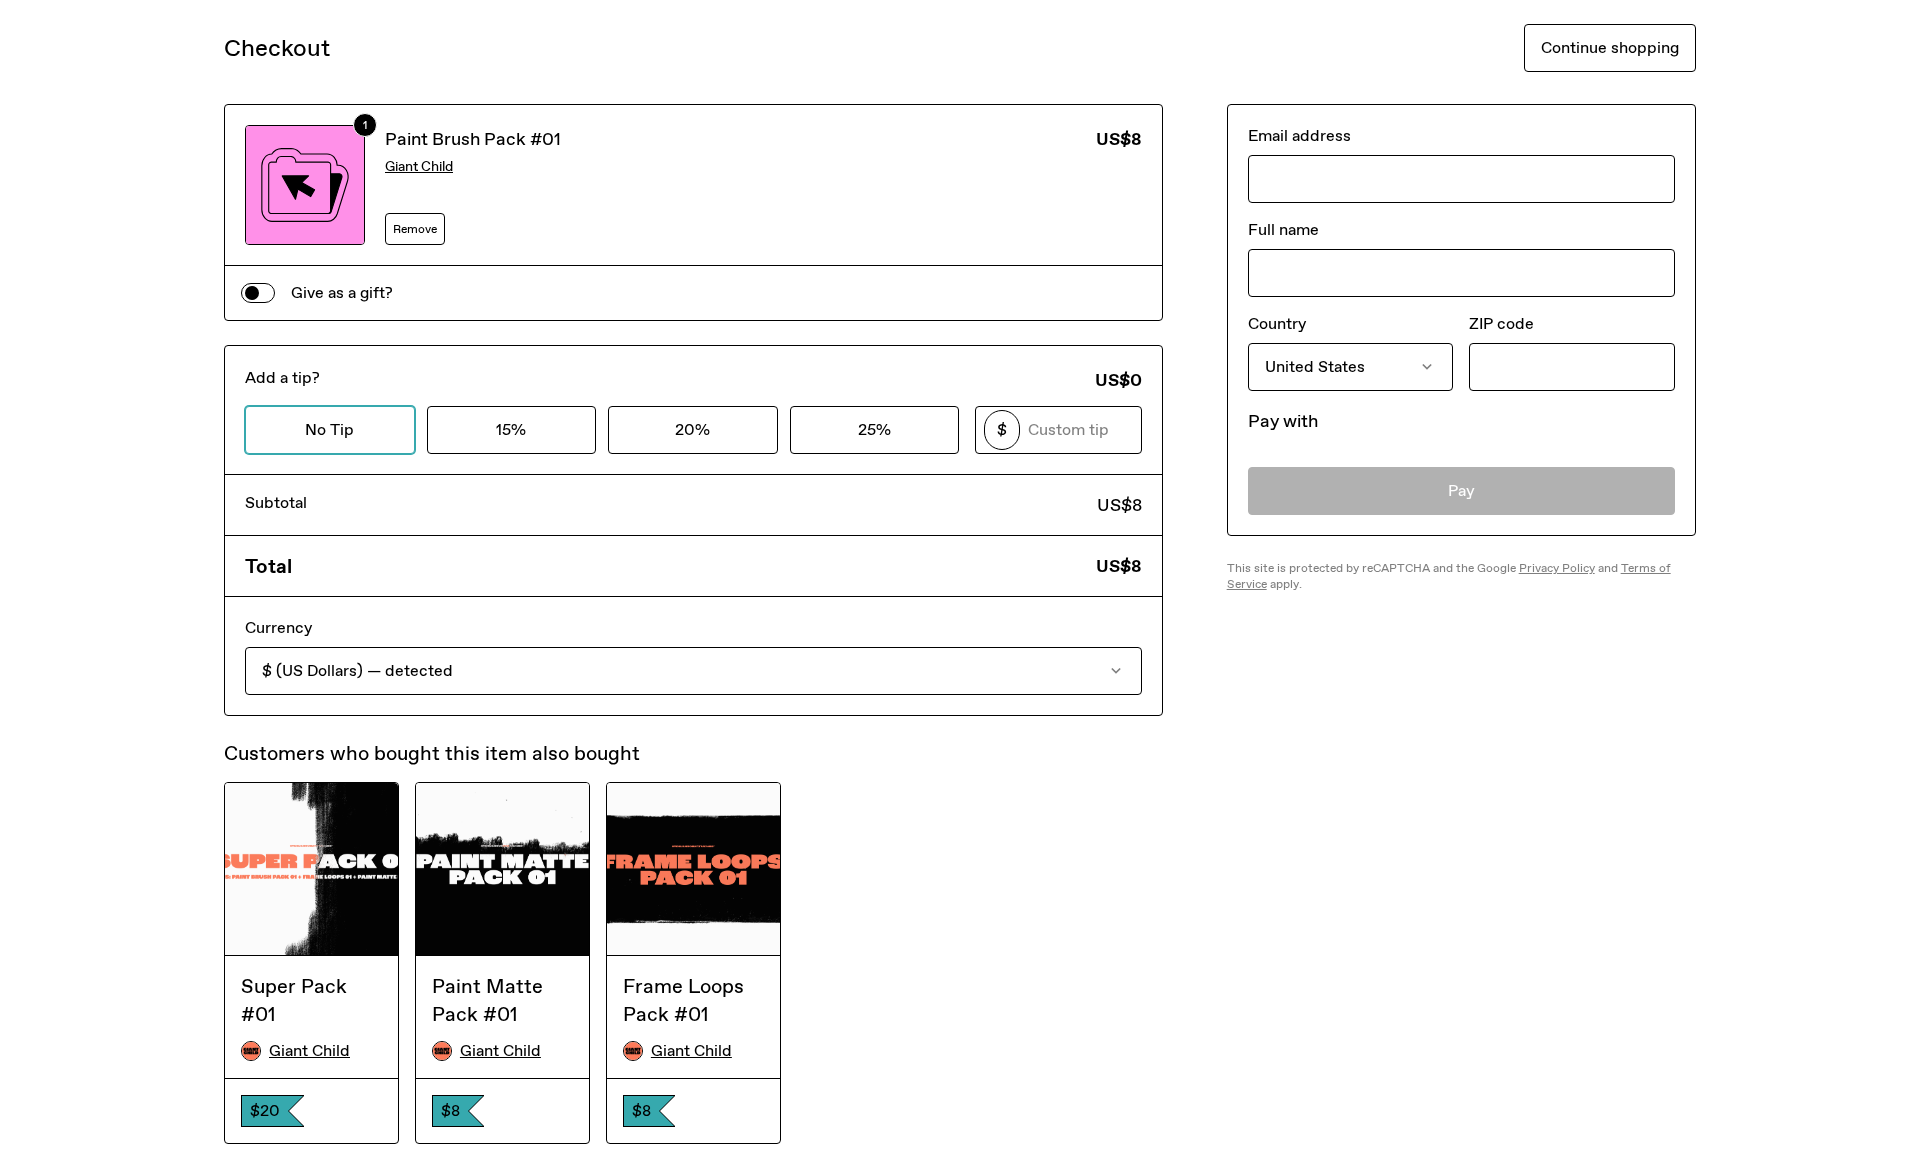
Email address (1299, 135)
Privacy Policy (1557, 568)
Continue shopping (1610, 47)
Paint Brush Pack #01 (473, 139)
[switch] (258, 293)
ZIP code (1501, 323)
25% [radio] (874, 429)
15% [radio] (511, 429)
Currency (278, 627)
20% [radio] (692, 429)
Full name (1283, 229)
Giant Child (419, 166)
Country (1277, 323)
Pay (1461, 490)
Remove (415, 229)
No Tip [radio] (329, 429)
